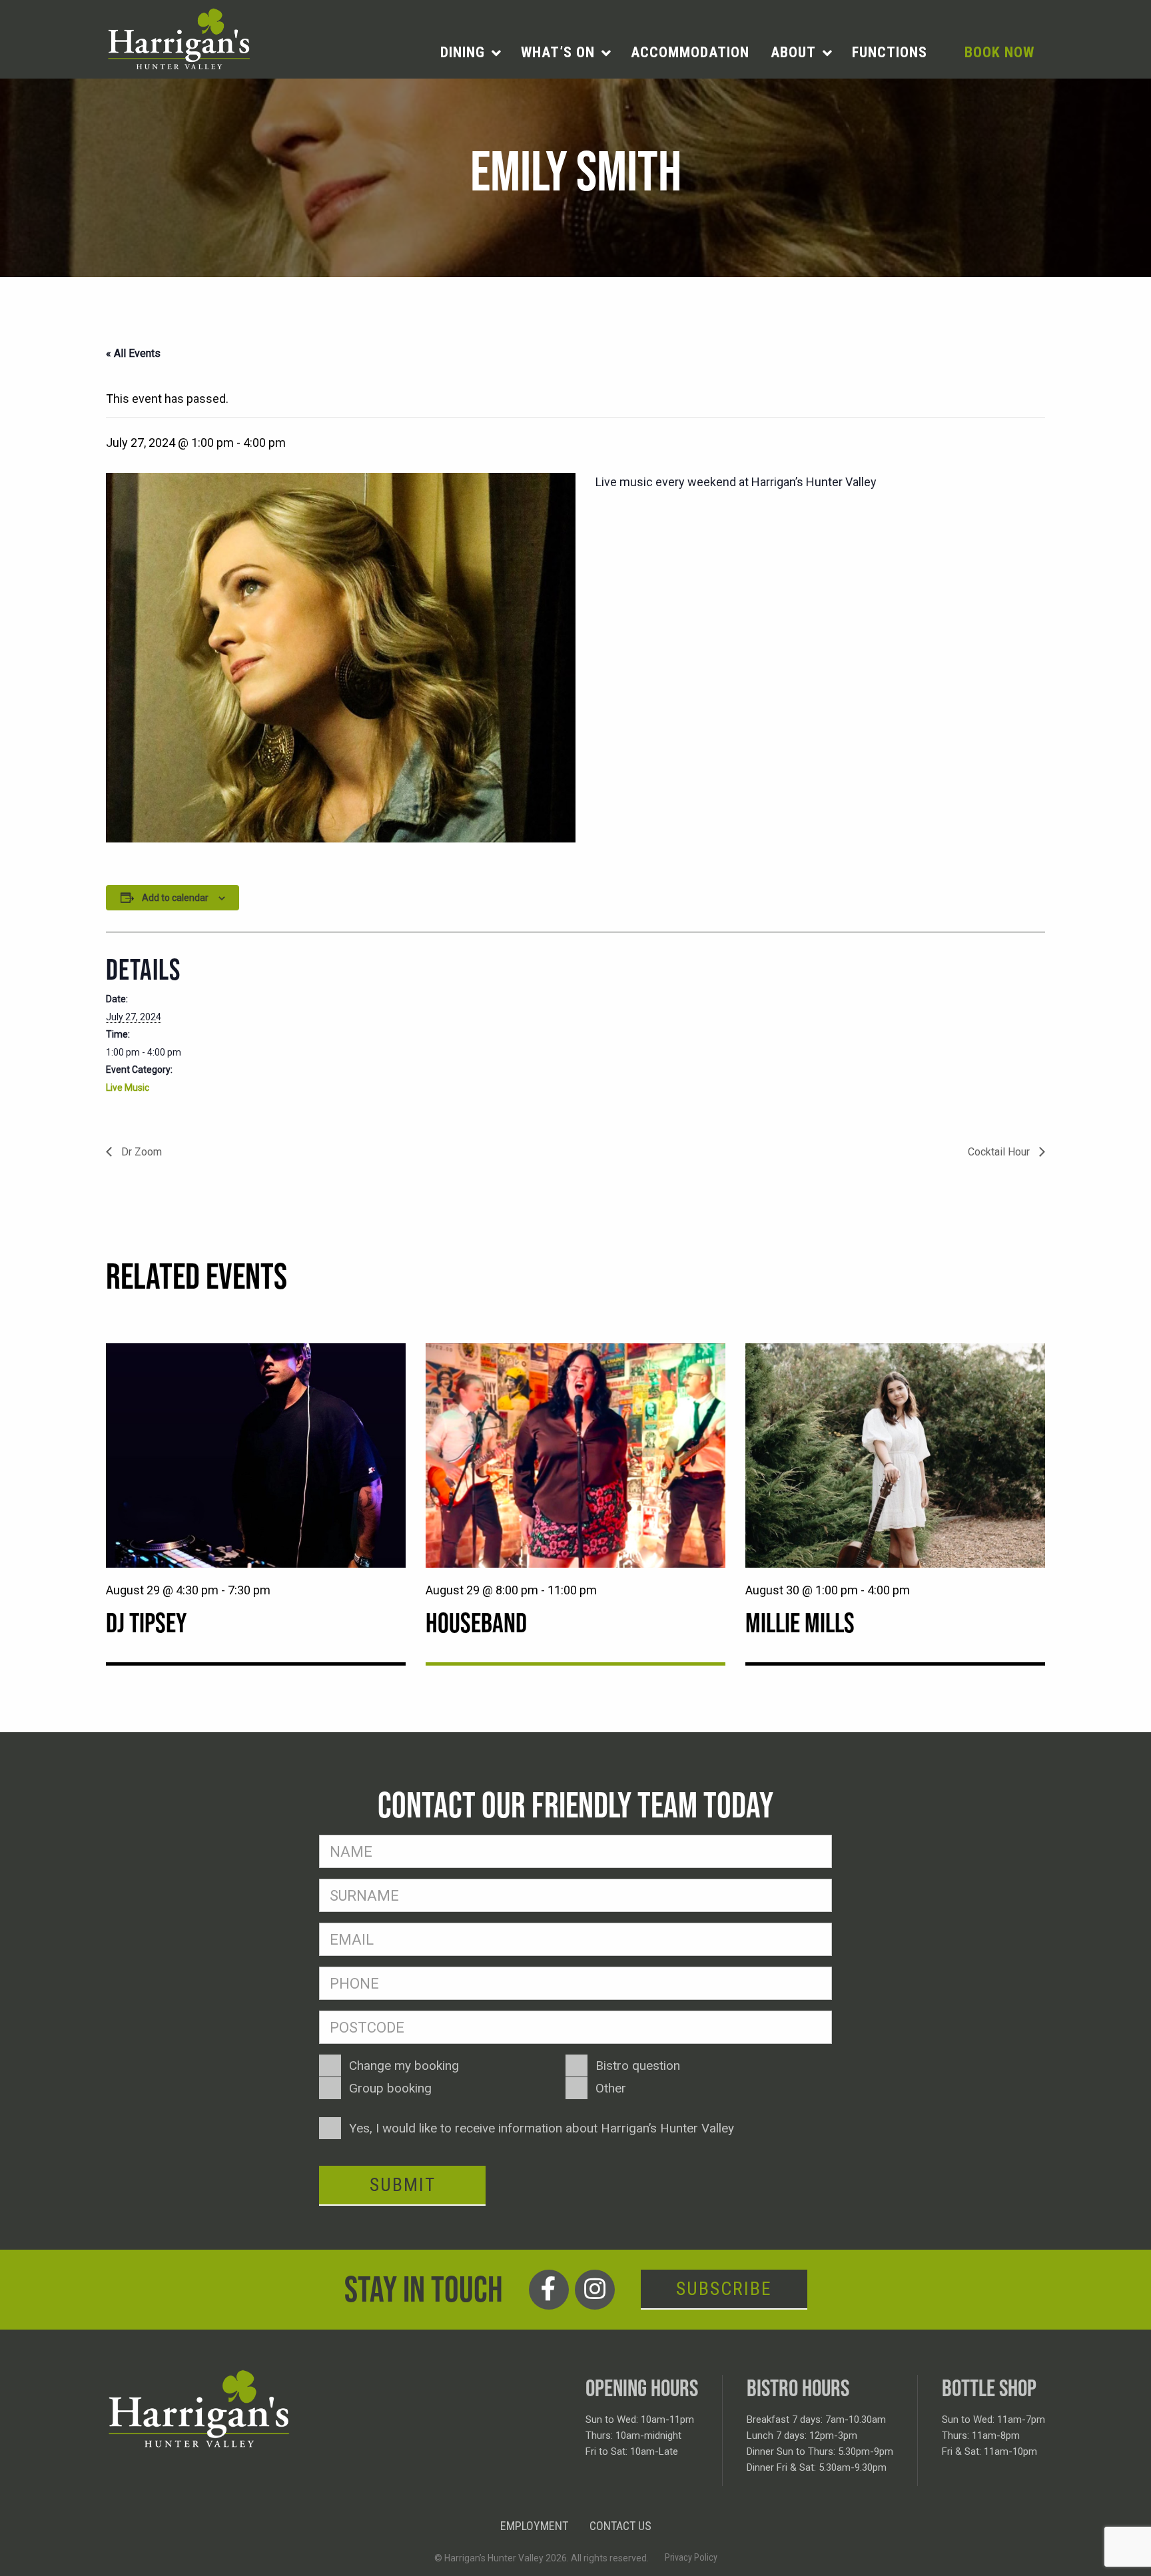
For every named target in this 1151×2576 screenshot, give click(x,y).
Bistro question (638, 2066)
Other (611, 2088)
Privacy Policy (691, 2557)
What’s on (558, 52)
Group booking (390, 2088)
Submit (403, 2185)
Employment (534, 2526)
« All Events (133, 353)
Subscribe (724, 2289)
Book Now (999, 52)
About (793, 52)
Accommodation (690, 52)
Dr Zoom (140, 1152)
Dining (463, 52)
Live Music (128, 1088)
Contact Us (620, 2526)
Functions (890, 52)
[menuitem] (470, 53)
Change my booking (404, 2066)
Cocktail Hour (1000, 1152)
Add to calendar (175, 898)
